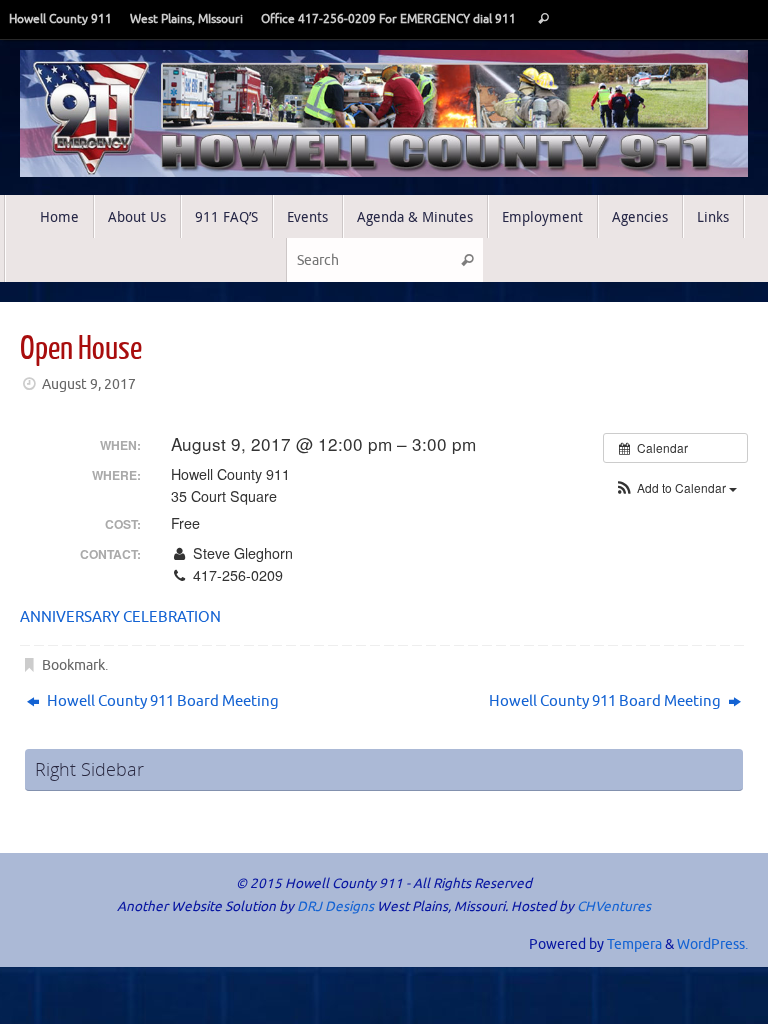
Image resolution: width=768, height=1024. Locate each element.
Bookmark (73, 665)
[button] (675, 487)
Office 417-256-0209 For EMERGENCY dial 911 (388, 19)
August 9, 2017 (89, 384)
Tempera (634, 944)
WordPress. (712, 944)
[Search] (543, 19)
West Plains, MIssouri (186, 19)
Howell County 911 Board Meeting (161, 701)
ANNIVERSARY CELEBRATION (120, 617)
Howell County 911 (60, 19)
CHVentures (614, 906)
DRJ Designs (335, 906)
